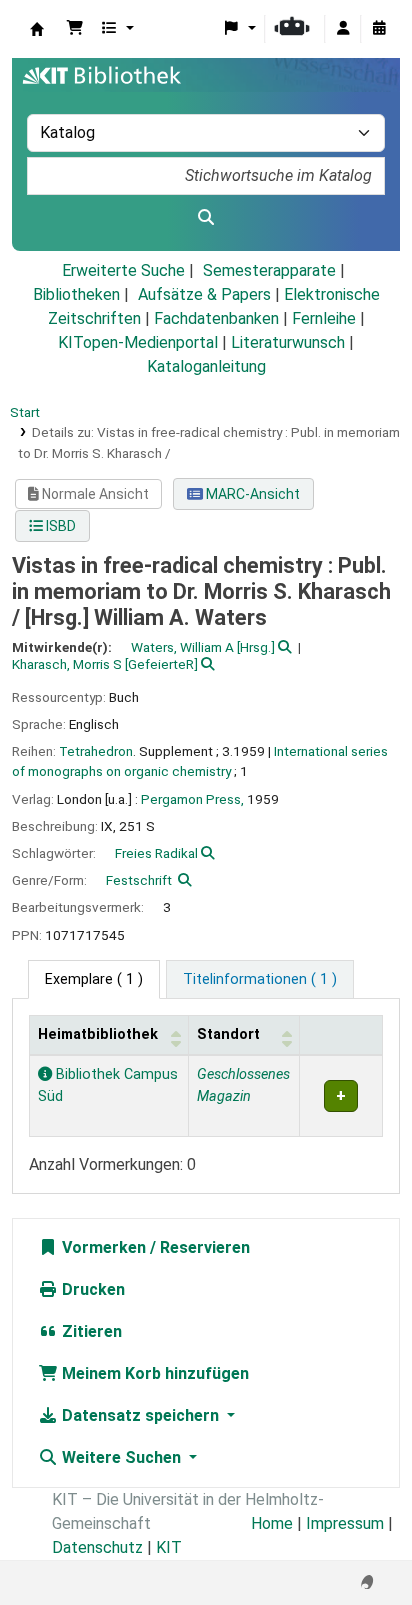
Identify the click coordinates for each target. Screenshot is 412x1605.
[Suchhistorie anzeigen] (379, 29)
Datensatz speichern (140, 1415)
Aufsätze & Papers (204, 294)
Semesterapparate (269, 270)
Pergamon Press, (192, 799)
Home (272, 1523)
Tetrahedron (96, 751)
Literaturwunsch (288, 342)
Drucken (91, 1289)
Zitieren (90, 1331)
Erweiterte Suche (123, 270)
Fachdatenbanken (216, 318)
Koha (37, 29)
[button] (75, 29)
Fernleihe (324, 318)
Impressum (345, 1523)
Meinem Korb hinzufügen (153, 1373)
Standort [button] (228, 1034)
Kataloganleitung (206, 366)
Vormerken (102, 1247)
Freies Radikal (156, 853)
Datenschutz (97, 1547)
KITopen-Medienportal (138, 342)
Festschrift (139, 880)
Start (25, 412)
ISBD (59, 526)
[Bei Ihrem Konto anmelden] (343, 29)
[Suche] (206, 218)
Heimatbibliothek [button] (98, 1034)
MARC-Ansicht (251, 494)
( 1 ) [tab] (94, 979)
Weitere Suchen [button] (121, 1457)
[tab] (260, 980)
